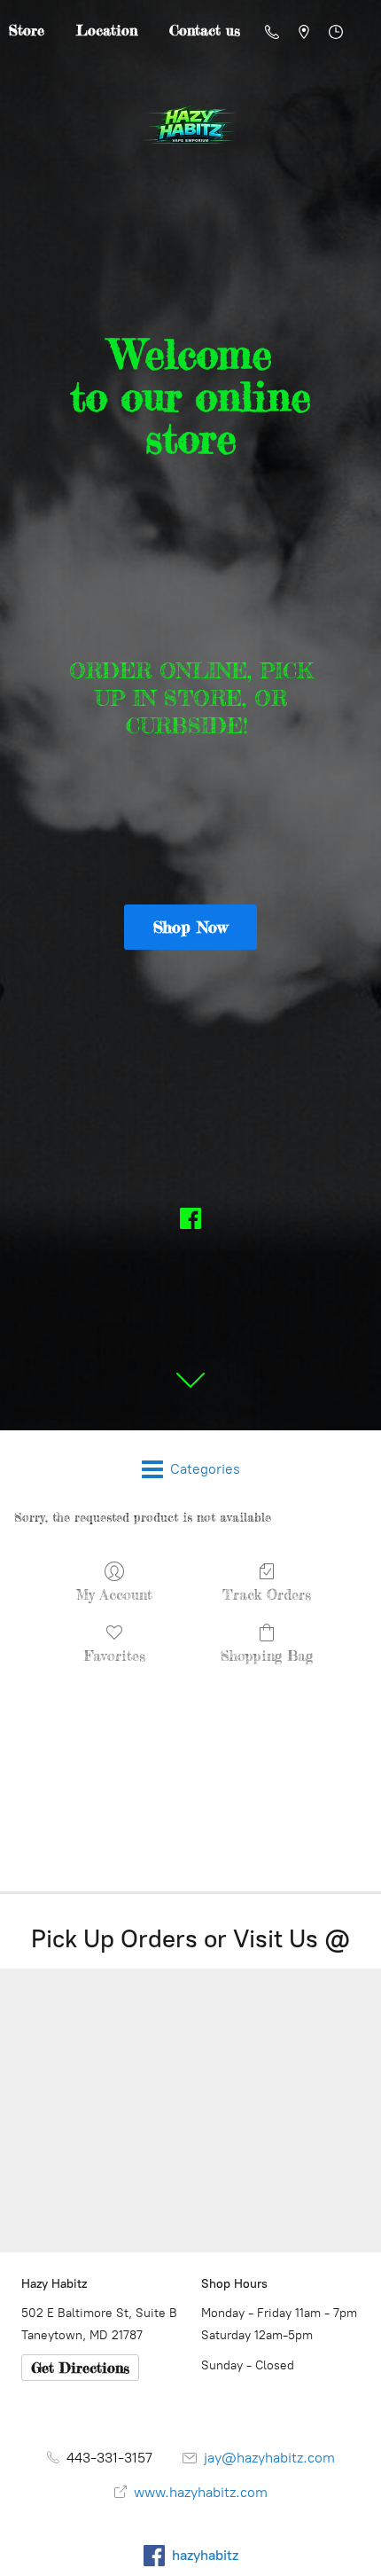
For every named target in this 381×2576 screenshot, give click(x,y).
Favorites (115, 1656)
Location (107, 30)
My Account (114, 1594)
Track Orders (267, 1594)
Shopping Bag (267, 1656)
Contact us (205, 30)
